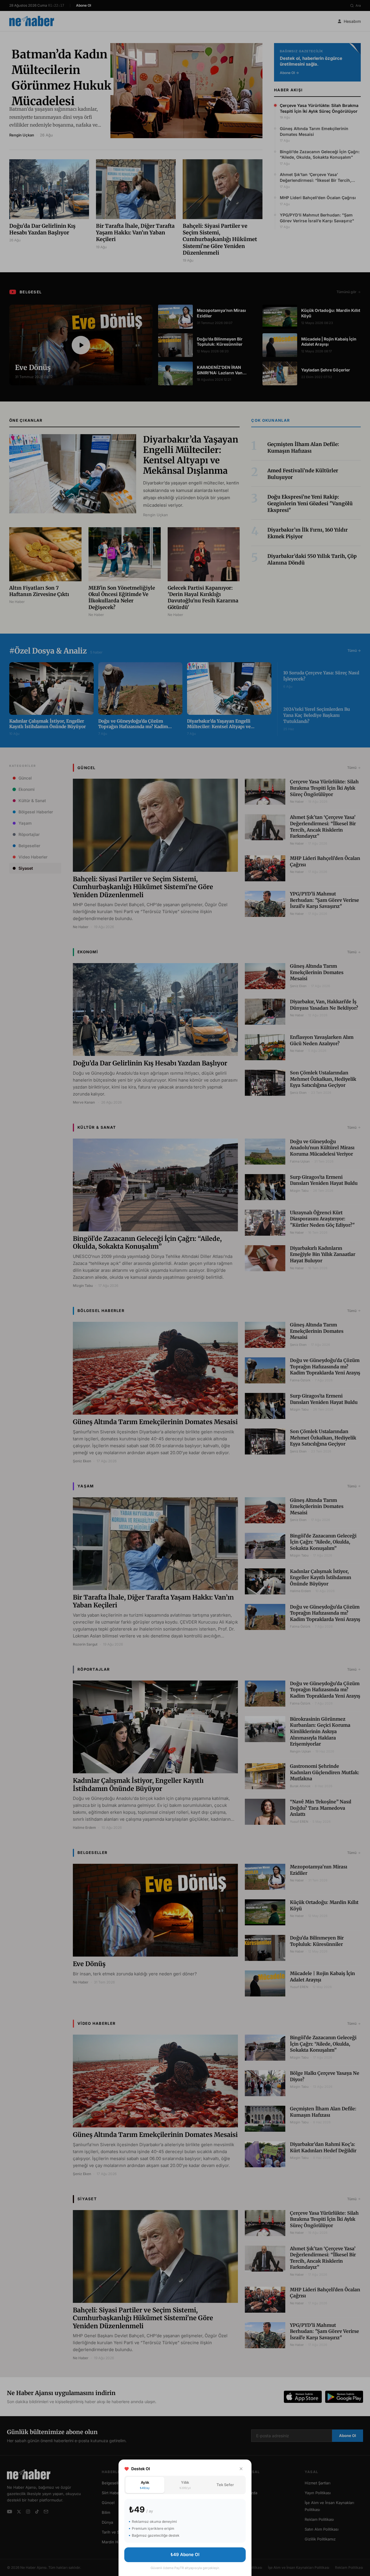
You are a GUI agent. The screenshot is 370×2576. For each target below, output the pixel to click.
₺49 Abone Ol (185, 2554)
